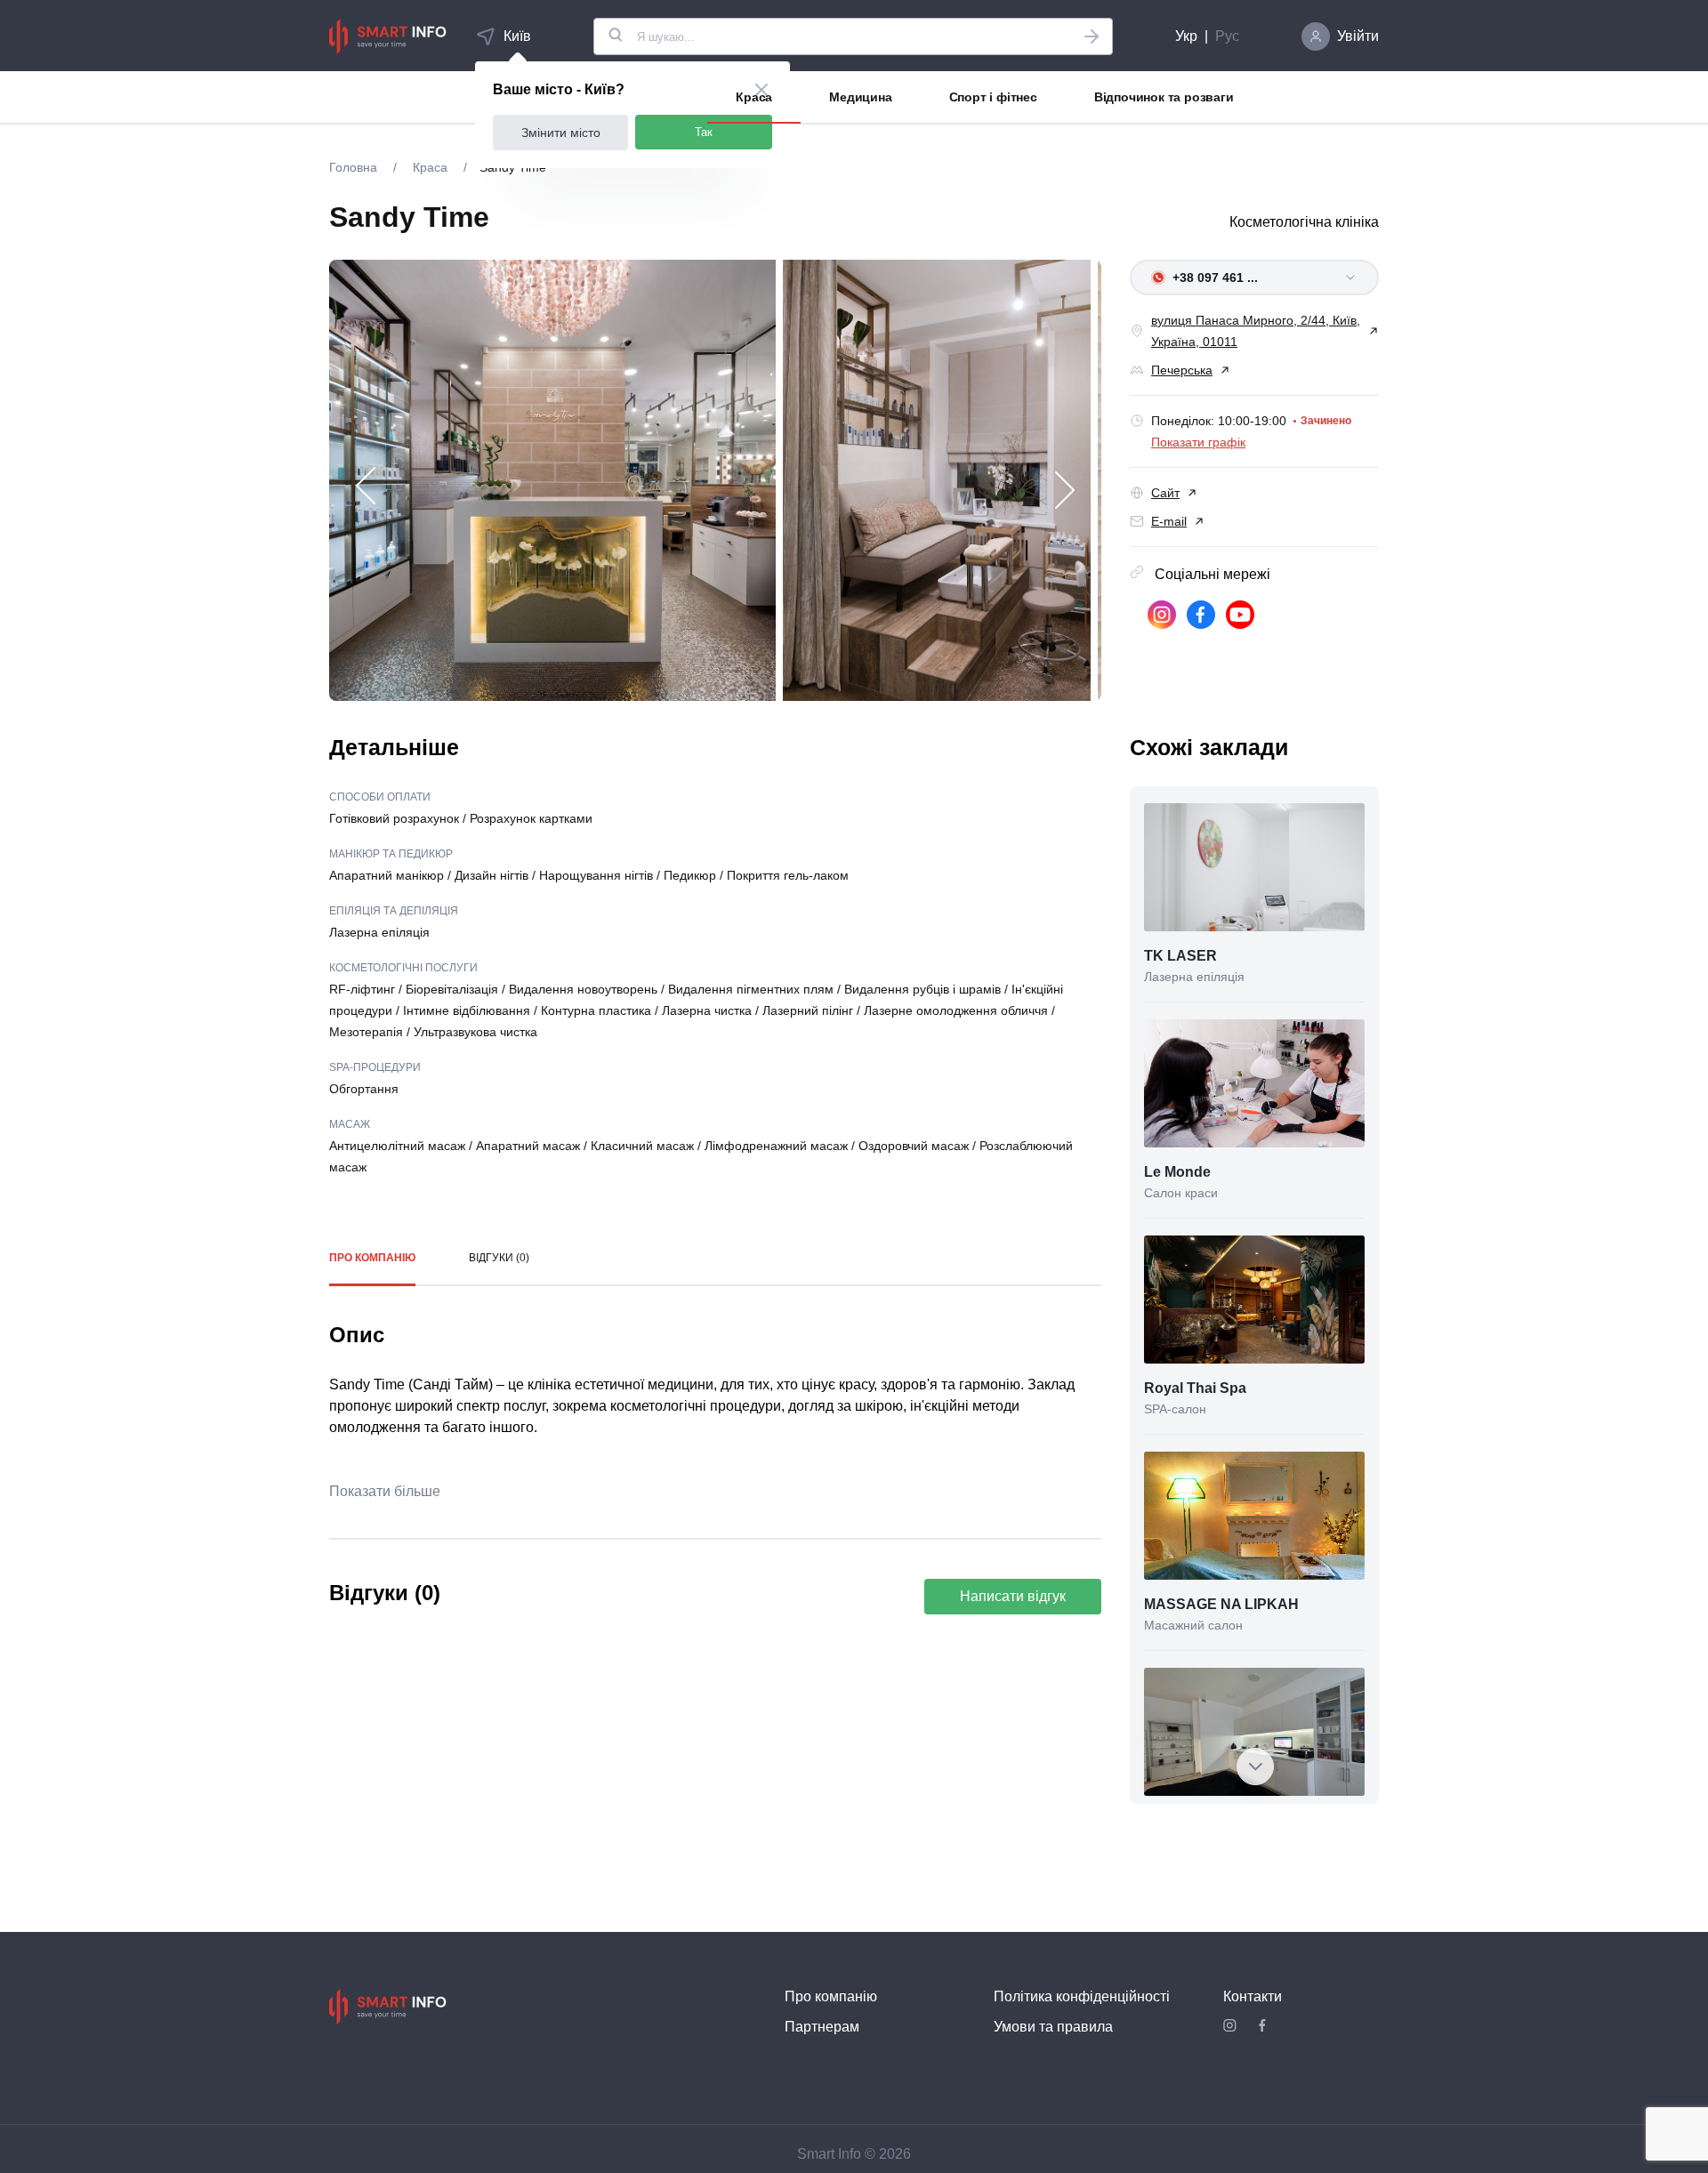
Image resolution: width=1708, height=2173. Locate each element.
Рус (1227, 36)
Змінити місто (561, 133)
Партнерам (822, 2027)
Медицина (860, 97)
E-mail (1169, 521)
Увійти (1358, 36)
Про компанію (372, 1258)
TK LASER (1180, 956)
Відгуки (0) (499, 1258)
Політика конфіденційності (1082, 1996)
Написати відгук (1013, 1596)
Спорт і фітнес (993, 97)
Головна (355, 167)
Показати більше (385, 1491)
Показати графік (1198, 442)
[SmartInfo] (388, 36)
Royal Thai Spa (1195, 1388)
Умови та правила (1053, 2027)
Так (704, 132)
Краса (754, 97)
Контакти (1253, 1996)
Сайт (1165, 493)
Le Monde (1177, 1172)
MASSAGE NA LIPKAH (1221, 1604)
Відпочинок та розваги (1164, 97)
